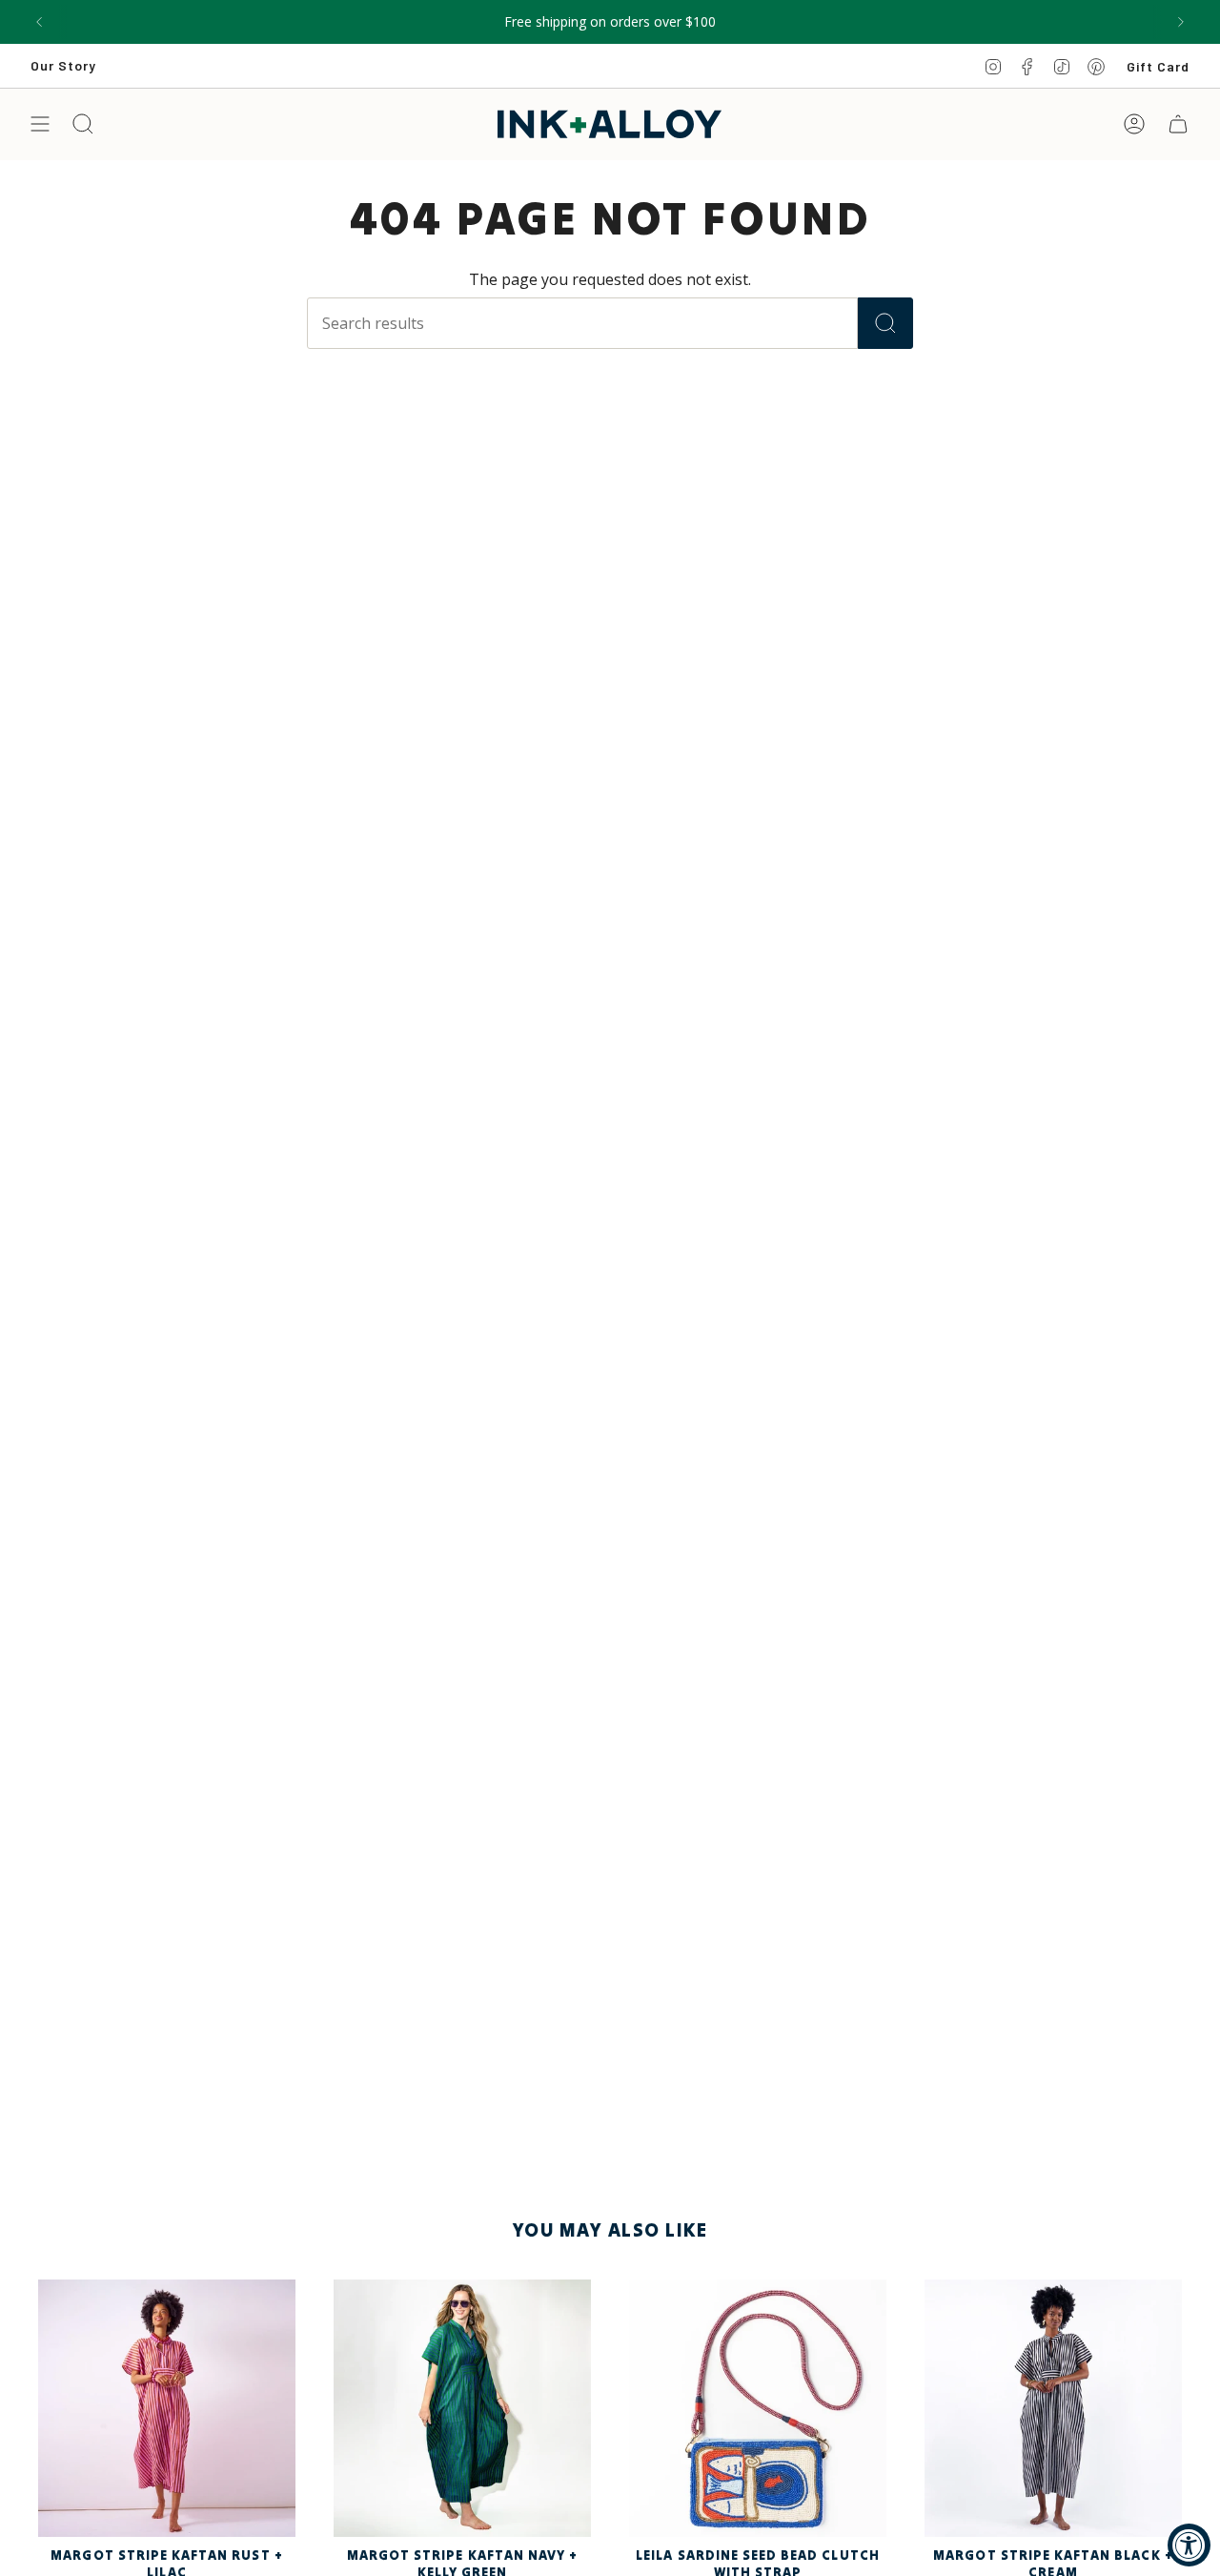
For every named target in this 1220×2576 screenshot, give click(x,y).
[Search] (885, 323)
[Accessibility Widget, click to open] (1189, 2545)
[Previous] (39, 22)
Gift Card (1158, 66)
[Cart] (1178, 124)
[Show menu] (40, 124)
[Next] (1181, 22)
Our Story (63, 65)
